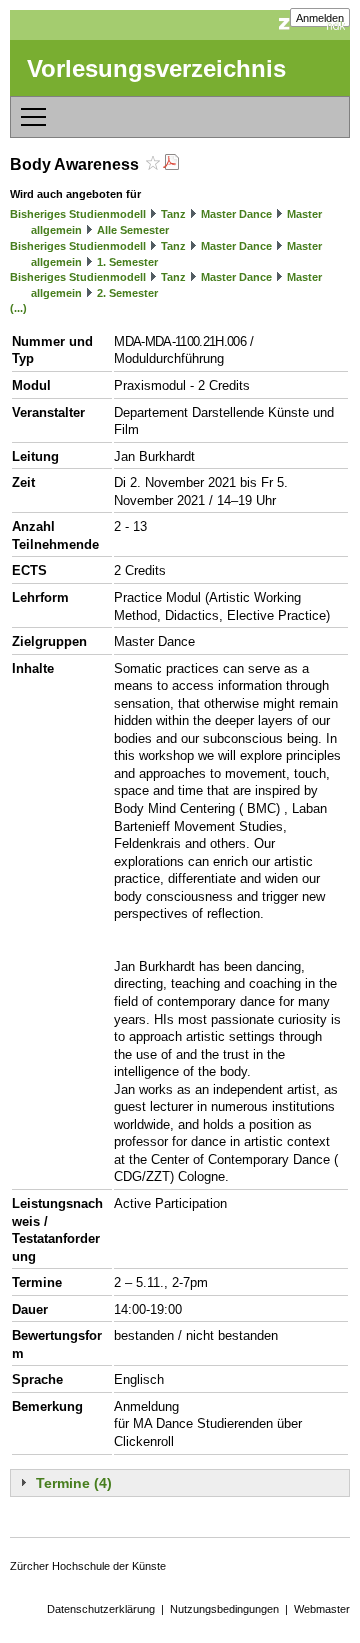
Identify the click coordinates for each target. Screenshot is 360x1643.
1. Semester (127, 262)
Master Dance (236, 214)
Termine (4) (74, 1483)
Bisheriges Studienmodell (78, 214)
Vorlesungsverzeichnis (156, 68)
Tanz (173, 214)
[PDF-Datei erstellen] (171, 164)
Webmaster (322, 1609)
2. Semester (127, 293)
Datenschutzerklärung (101, 1609)
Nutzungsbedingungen (224, 1609)
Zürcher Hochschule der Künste (88, 1566)
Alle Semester (133, 230)
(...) (18, 308)
